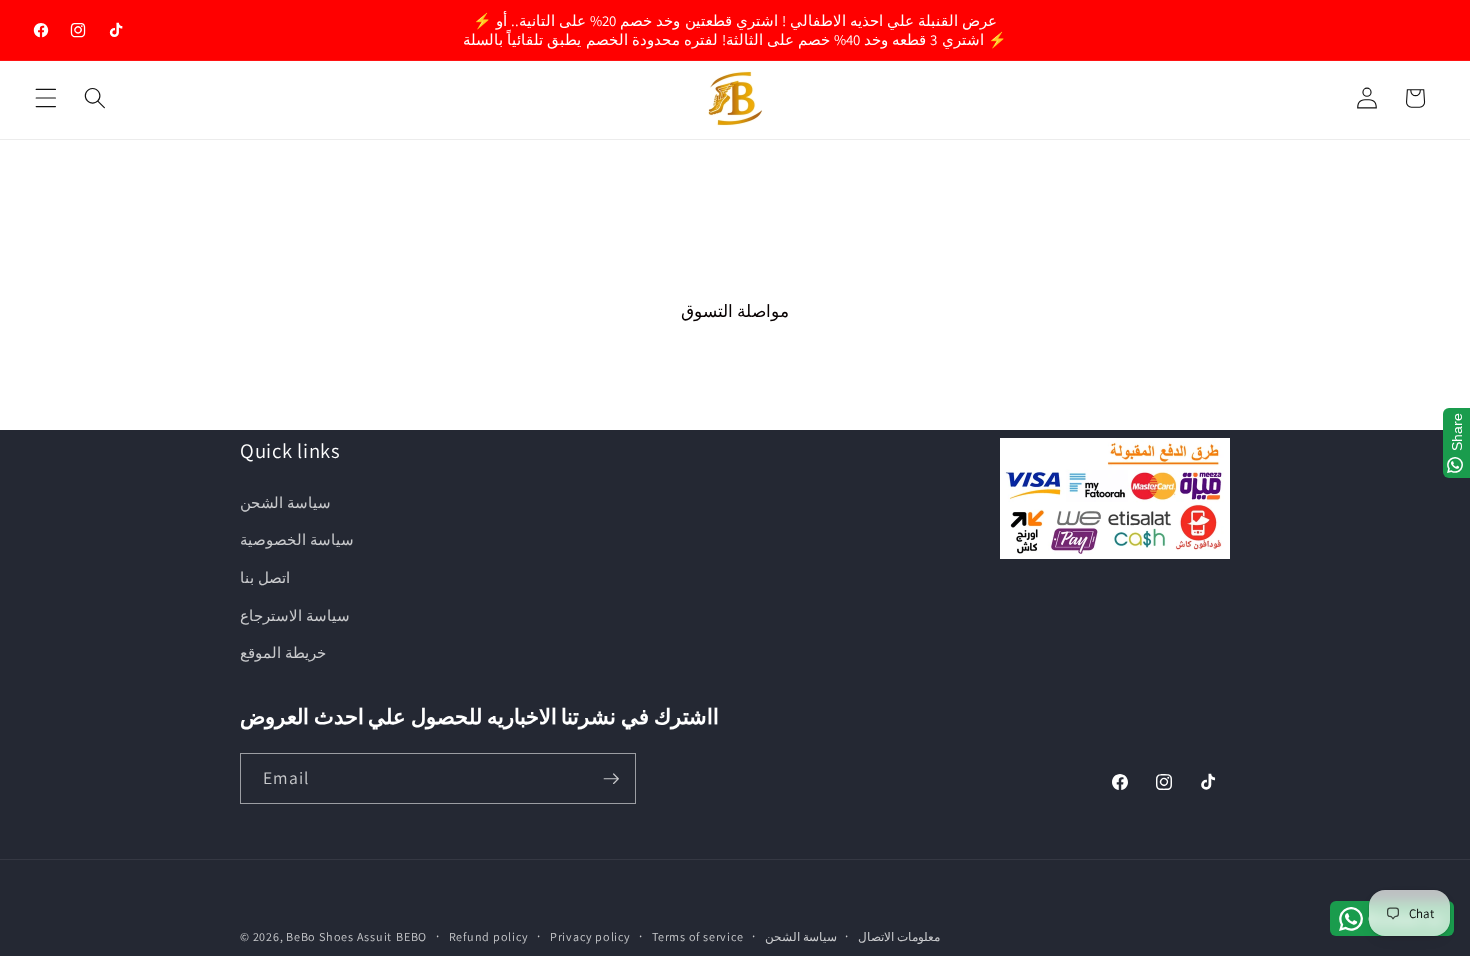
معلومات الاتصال (899, 936)
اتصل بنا (265, 577)
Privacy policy (590, 936)
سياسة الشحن (285, 502)
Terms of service (697, 936)
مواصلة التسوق (735, 311)
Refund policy (489, 936)
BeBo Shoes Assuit (339, 936)
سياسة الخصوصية (297, 539)
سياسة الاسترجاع (295, 615)
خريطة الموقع (283, 652)
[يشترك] (611, 779)
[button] (46, 98)
